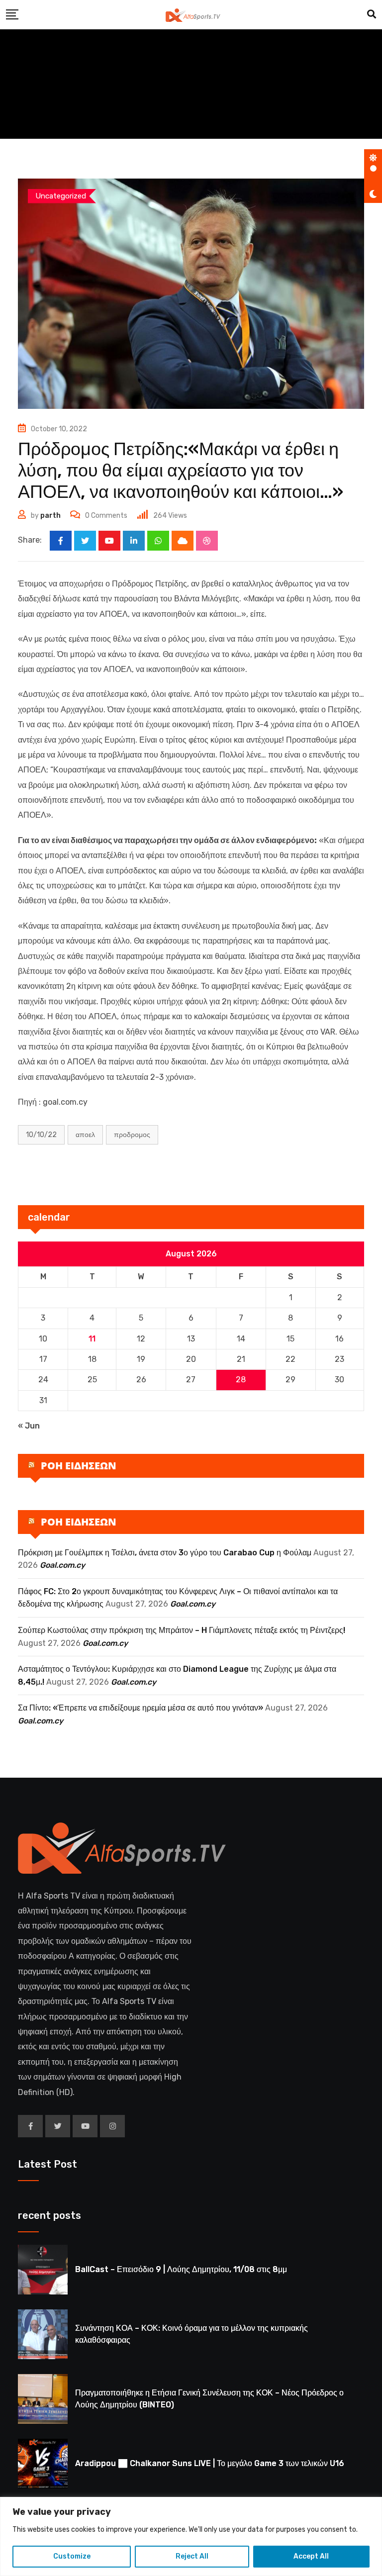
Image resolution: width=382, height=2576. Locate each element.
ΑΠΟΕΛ (85, 1135)
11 (92, 1339)
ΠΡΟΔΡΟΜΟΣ (132, 1135)
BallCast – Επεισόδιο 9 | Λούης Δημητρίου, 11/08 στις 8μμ (181, 2269)
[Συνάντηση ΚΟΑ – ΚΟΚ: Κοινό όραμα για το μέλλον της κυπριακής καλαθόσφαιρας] (43, 2334)
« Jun (29, 1426)
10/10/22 (41, 1135)
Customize (72, 2556)
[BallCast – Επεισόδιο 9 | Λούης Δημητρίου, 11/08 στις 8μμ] (43, 2270)
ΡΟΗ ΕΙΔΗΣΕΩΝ (79, 1466)
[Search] (372, 14)
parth (50, 516)
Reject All (192, 2556)
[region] (191, 2536)
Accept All (311, 2556)
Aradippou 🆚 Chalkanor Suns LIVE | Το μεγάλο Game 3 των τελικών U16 (210, 2463)
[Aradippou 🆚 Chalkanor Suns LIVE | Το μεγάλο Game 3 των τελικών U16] (43, 2464)
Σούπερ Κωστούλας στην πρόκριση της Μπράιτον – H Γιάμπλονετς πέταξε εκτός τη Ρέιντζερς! (182, 1630)
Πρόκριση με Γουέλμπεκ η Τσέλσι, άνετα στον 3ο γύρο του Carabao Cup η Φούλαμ (165, 1553)
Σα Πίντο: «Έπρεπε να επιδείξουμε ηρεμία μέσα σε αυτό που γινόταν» (141, 1708)
